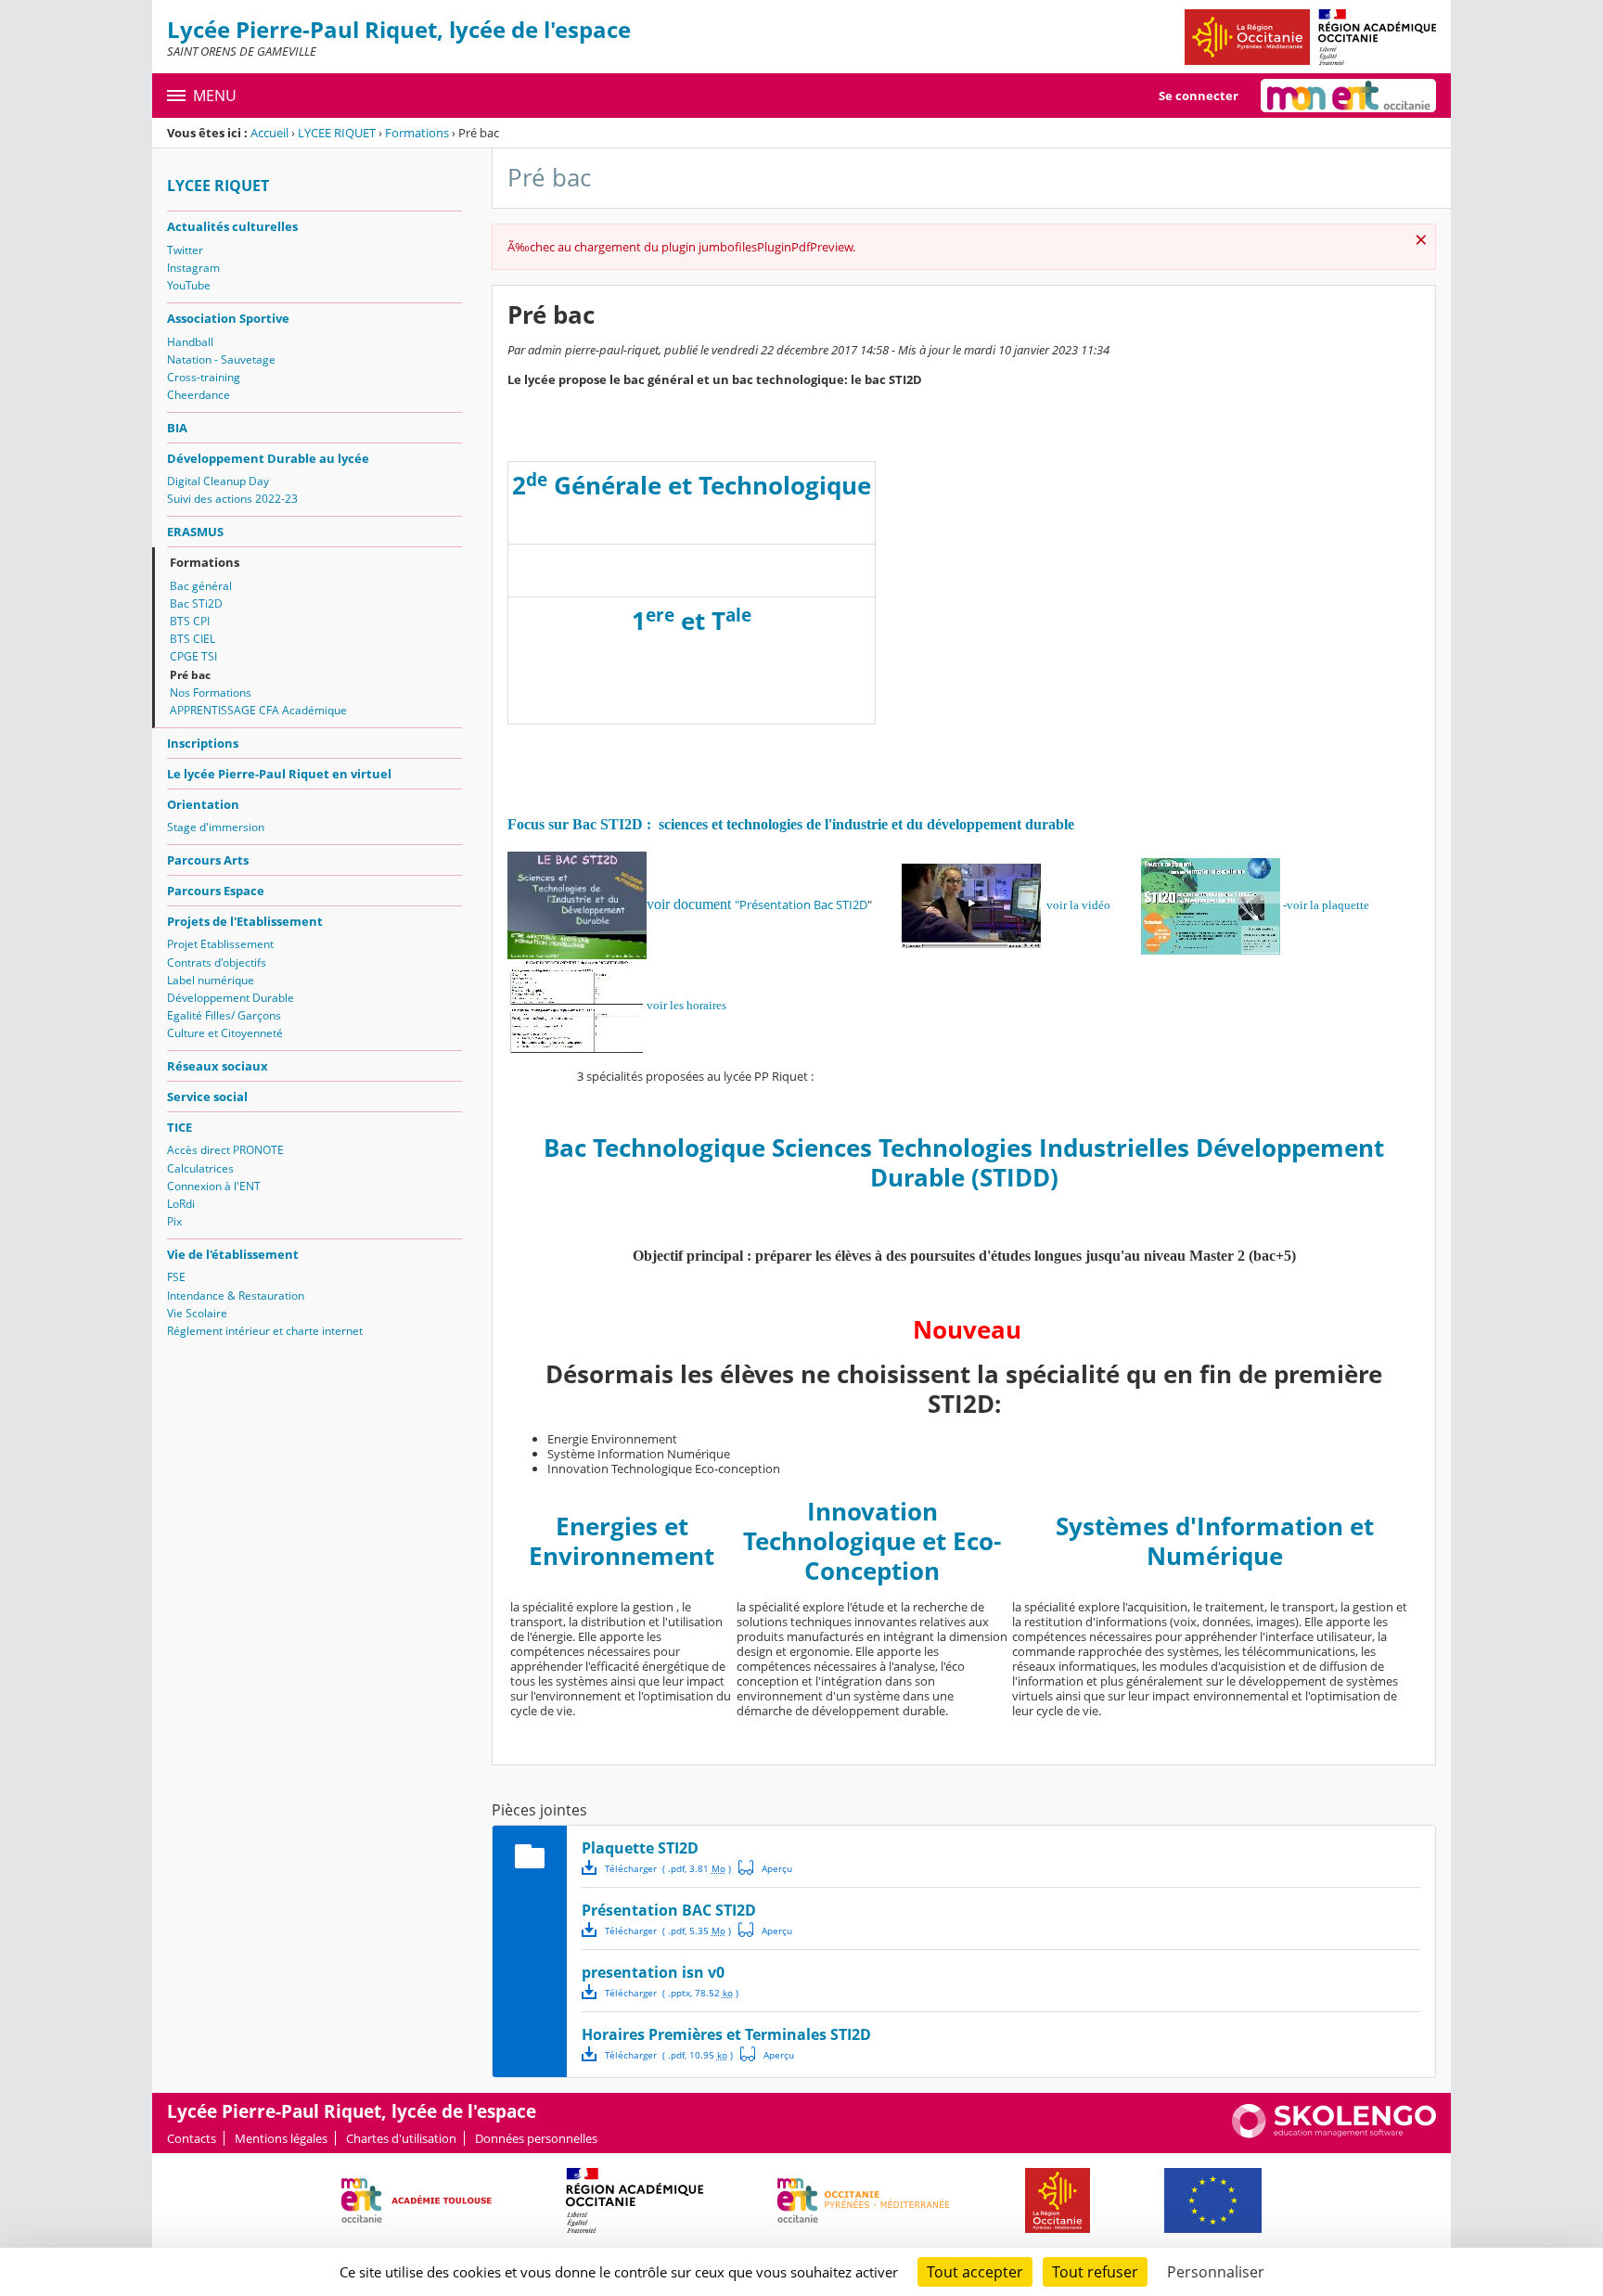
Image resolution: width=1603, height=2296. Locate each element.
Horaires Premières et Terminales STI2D (726, 2034)
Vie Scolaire (197, 1313)
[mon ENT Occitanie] (1348, 96)
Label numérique (211, 980)
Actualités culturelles (232, 226)
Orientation (203, 804)
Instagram (193, 268)
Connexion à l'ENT (214, 1186)
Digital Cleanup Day (218, 481)
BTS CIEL (192, 639)
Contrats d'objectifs (217, 962)
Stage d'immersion (216, 827)
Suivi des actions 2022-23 (232, 499)
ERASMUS (195, 532)
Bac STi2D (196, 603)
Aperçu (765, 1867)
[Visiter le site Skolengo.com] (1334, 2134)
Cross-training (204, 377)
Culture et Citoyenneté (225, 1033)
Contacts (192, 2138)
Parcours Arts (208, 860)
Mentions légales (281, 2138)
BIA (177, 428)
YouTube (189, 285)
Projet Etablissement (220, 944)
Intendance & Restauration (236, 1296)
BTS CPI (190, 621)
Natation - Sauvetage (221, 359)
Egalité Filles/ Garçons (224, 1015)
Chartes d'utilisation (401, 2138)
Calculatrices (200, 1168)
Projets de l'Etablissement (245, 921)
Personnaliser (1216, 2272)
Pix (174, 1221)
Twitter (185, 250)
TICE (180, 1127)
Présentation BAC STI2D (669, 1910)
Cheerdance (199, 395)
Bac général (201, 586)
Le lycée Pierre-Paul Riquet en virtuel (279, 774)
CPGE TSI (193, 656)
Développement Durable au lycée (268, 458)
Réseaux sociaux (218, 1066)
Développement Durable (231, 998)
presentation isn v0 (653, 1972)
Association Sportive (228, 318)
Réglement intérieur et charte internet (265, 1331)
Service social (207, 1097)
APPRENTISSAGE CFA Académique (258, 710)
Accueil (269, 133)
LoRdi (181, 1204)
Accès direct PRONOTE (225, 1150)
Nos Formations (211, 693)
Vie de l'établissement (233, 1254)
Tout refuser (1095, 2272)
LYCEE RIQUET (337, 133)
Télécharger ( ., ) (668, 1868)
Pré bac (190, 675)
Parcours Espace (216, 891)
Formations (417, 133)
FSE (176, 1277)
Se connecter (1199, 96)
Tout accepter (975, 2272)
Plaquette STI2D (640, 1848)
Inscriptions (203, 743)
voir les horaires (686, 1005)
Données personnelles (536, 2138)
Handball (190, 342)
